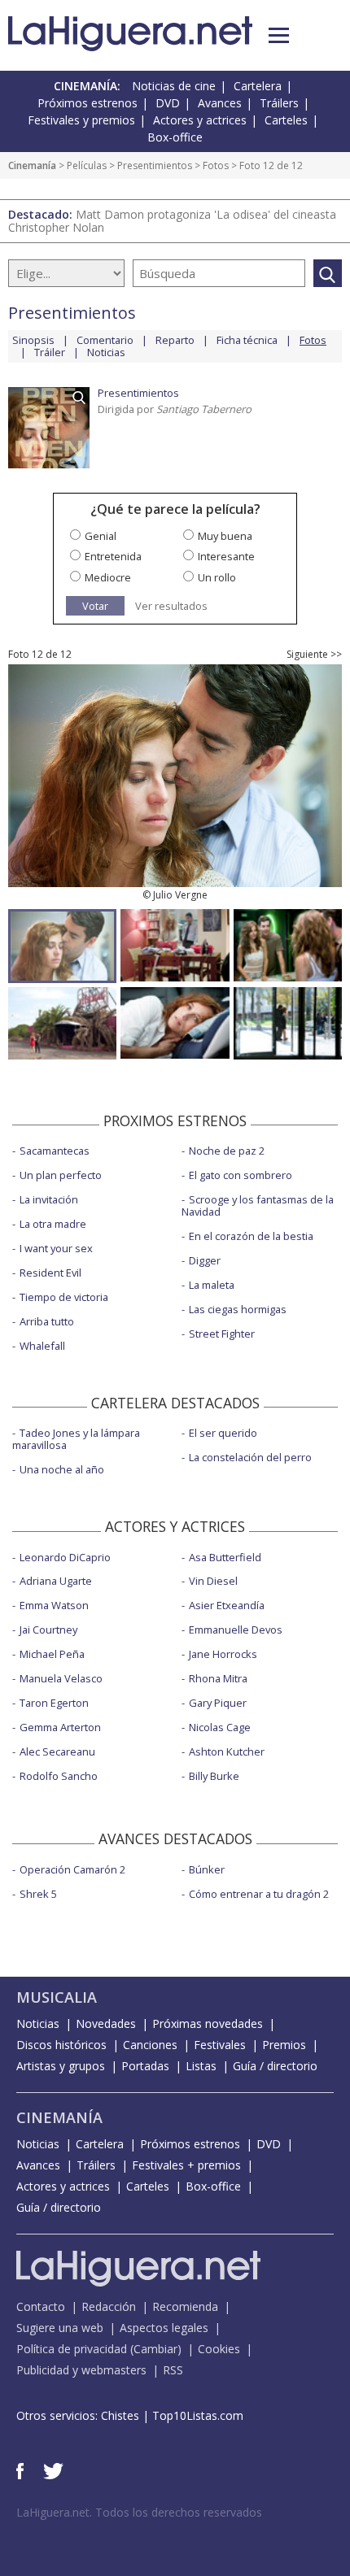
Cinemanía (32, 165)
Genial (101, 536)
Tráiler (50, 352)
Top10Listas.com (198, 2415)
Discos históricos (61, 2045)
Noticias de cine (174, 86)
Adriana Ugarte (56, 1581)
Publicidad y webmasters (81, 2370)
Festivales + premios (186, 2165)
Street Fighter (222, 1334)
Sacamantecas (55, 1151)
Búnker (207, 1869)
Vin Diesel (213, 1581)
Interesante (226, 556)
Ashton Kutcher (227, 1751)
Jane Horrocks (223, 1654)
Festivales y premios (81, 120)
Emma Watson (54, 1605)
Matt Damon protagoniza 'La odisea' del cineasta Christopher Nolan (172, 221)
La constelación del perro (250, 1457)
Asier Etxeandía (227, 1605)
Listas (201, 2066)
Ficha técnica (247, 340)
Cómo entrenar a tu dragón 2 (259, 1894)
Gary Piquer (218, 1703)
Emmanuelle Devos (236, 1630)
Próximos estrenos (87, 103)
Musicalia (57, 1997)
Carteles (286, 120)
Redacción (109, 2306)
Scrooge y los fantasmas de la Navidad (258, 1205)
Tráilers (279, 103)
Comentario (105, 340)
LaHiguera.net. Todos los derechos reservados (139, 2512)
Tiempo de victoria (64, 1297)
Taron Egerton (54, 1703)
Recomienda (185, 2306)
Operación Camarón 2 (72, 1869)
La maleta (212, 1285)
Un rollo (217, 577)
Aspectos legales (164, 2328)
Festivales (220, 2045)
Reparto (175, 340)
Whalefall (42, 1346)
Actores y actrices (200, 120)
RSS (173, 2370)
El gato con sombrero (241, 1175)
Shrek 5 (38, 1894)
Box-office (175, 137)
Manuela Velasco (61, 1678)
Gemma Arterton (60, 1727)
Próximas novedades (208, 2023)
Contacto (41, 2306)
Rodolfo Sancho (59, 1776)
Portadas (145, 2066)
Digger (205, 1260)
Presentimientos (155, 165)
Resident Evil (50, 1273)
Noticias (106, 352)
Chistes (120, 2415)
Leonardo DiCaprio (65, 1557)
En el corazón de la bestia (251, 1236)
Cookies (219, 2349)
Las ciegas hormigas (238, 1309)
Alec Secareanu (57, 1751)
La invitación (49, 1199)
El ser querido (223, 1433)
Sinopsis (33, 340)
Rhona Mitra (218, 1678)
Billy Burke (214, 1776)
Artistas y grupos (61, 2066)
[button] (279, 35)
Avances (220, 103)
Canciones (150, 2045)
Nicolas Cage (220, 1727)
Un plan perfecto (61, 1175)
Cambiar (155, 2349)
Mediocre (108, 577)
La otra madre (53, 1224)
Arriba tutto (47, 1321)
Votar (95, 606)
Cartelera (258, 86)
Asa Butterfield (225, 1557)
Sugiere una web (60, 2328)
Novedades (106, 2023)
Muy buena (225, 536)
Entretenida (113, 556)
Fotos (216, 165)
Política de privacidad (72, 2349)
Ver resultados (171, 606)
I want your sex (56, 1248)
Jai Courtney (48, 1630)
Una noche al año (62, 1469)
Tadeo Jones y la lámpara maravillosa (76, 1439)
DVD (168, 103)
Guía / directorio (275, 2066)
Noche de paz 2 (227, 1151)
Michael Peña (52, 1654)
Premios (284, 2045)
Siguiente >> (314, 655)
